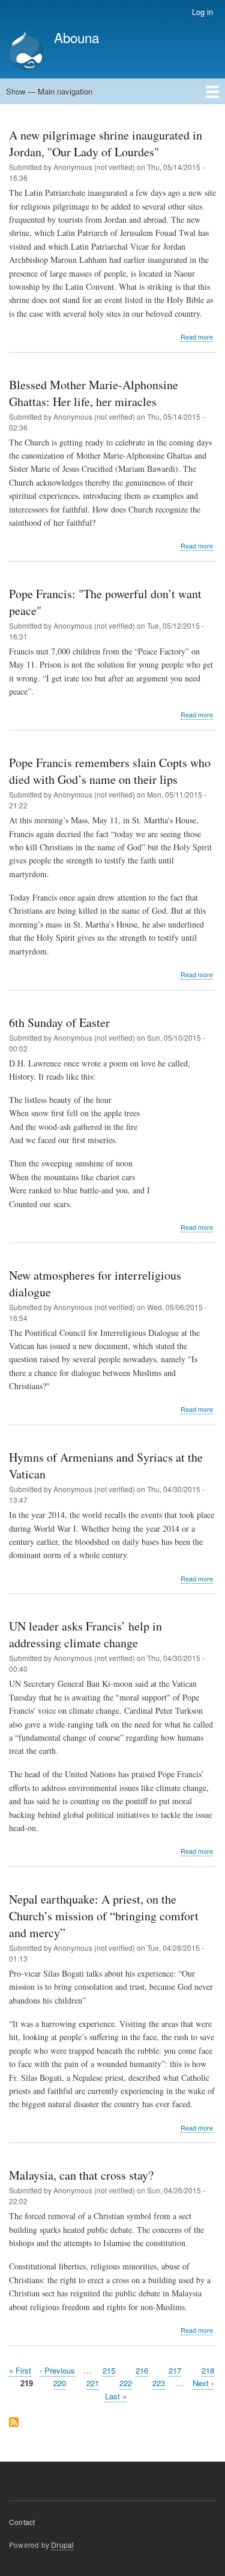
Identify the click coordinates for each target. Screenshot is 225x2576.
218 (208, 2370)
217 (175, 2370)
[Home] (26, 52)
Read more (197, 337)
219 (27, 2383)
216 (142, 2370)
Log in (202, 12)
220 (60, 2383)
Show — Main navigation (49, 91)
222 (126, 2383)
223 (159, 2383)
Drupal (62, 2545)
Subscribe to (14, 2423)
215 (109, 2370)
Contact (22, 2522)
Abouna (76, 37)
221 (93, 2383)
